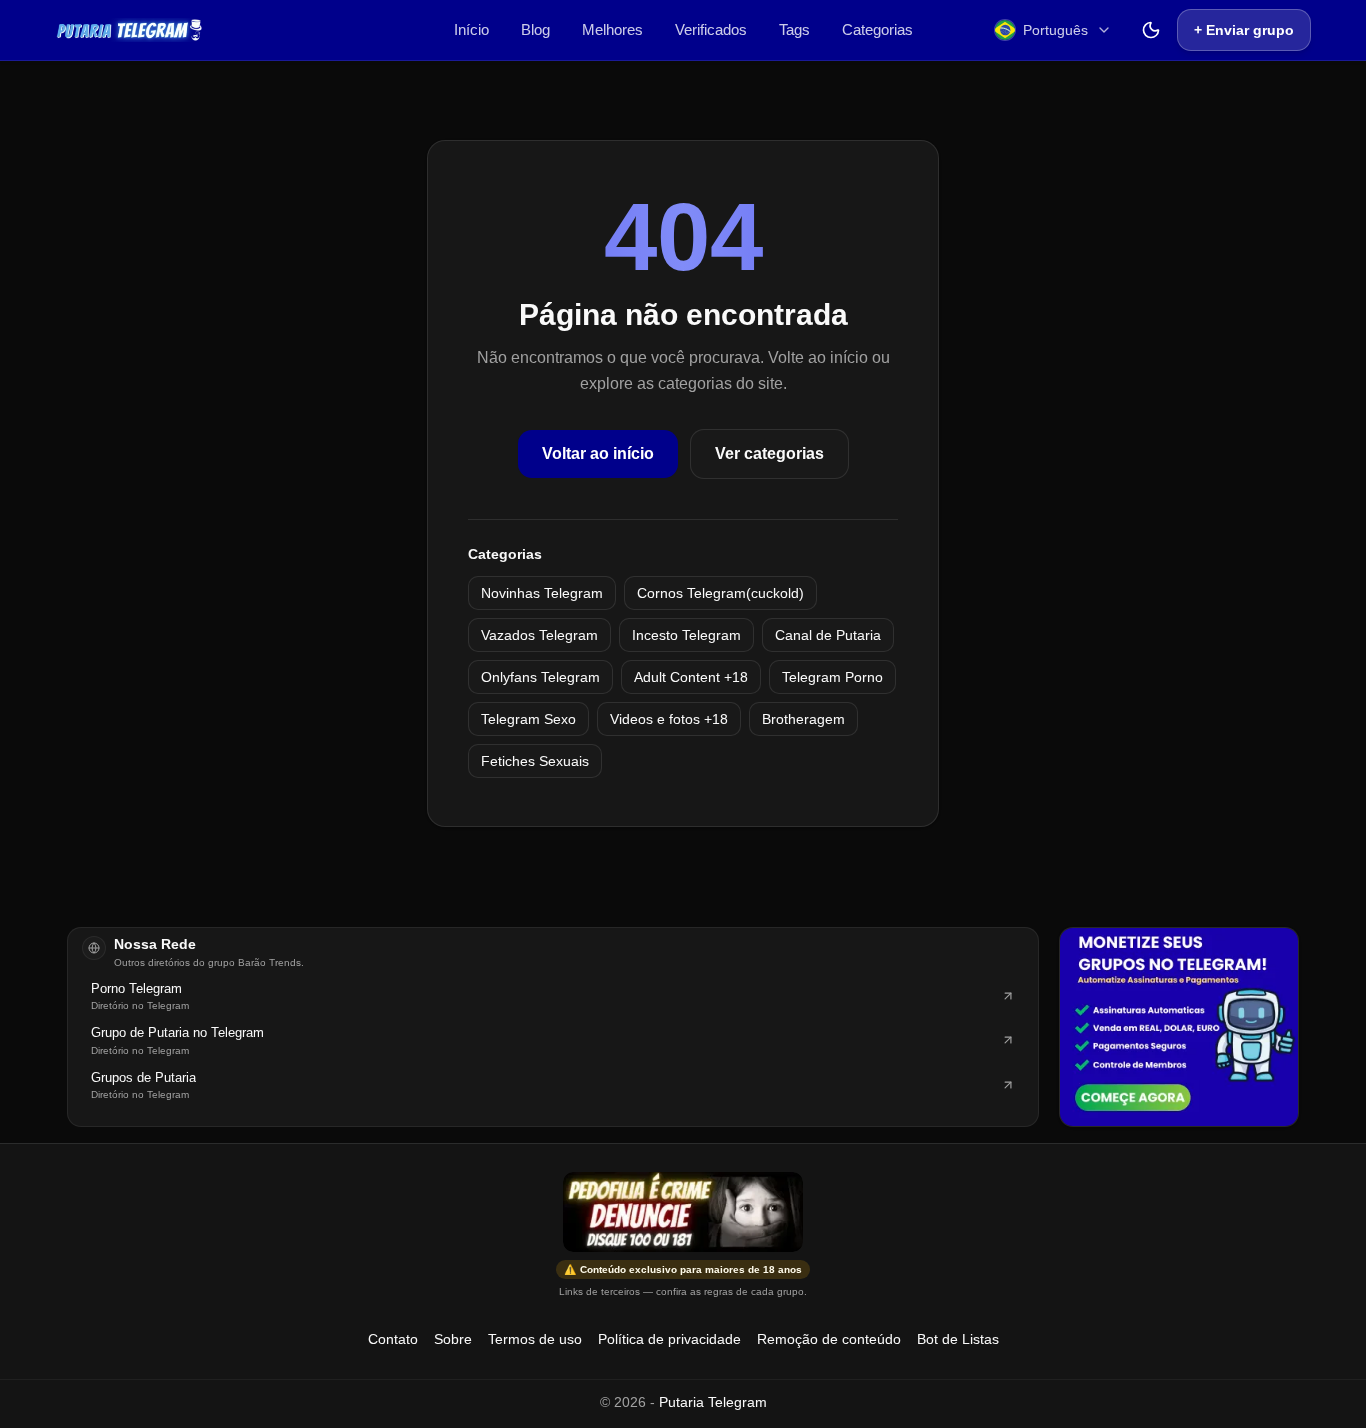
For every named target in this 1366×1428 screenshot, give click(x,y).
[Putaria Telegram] (129, 30)
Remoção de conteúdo (829, 1339)
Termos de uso (535, 1339)
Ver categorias (769, 453)
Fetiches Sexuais (535, 761)
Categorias (877, 29)
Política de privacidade (669, 1339)
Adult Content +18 (691, 677)
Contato (393, 1339)
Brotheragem (803, 719)
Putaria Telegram (713, 1402)
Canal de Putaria (828, 635)
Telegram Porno (832, 677)
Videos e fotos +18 (669, 719)
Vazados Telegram (539, 635)
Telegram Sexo (528, 719)
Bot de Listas (958, 1339)
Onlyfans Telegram (540, 677)
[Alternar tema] (1151, 30)
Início (471, 29)
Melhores (612, 29)
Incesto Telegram (686, 635)
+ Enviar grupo (1244, 30)
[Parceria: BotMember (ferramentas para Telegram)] (1179, 1027)
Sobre (453, 1339)
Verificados (711, 29)
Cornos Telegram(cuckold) (720, 593)
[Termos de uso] (683, 1212)
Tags (794, 29)
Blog (535, 29)
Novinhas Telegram (542, 593)
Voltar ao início (598, 453)
